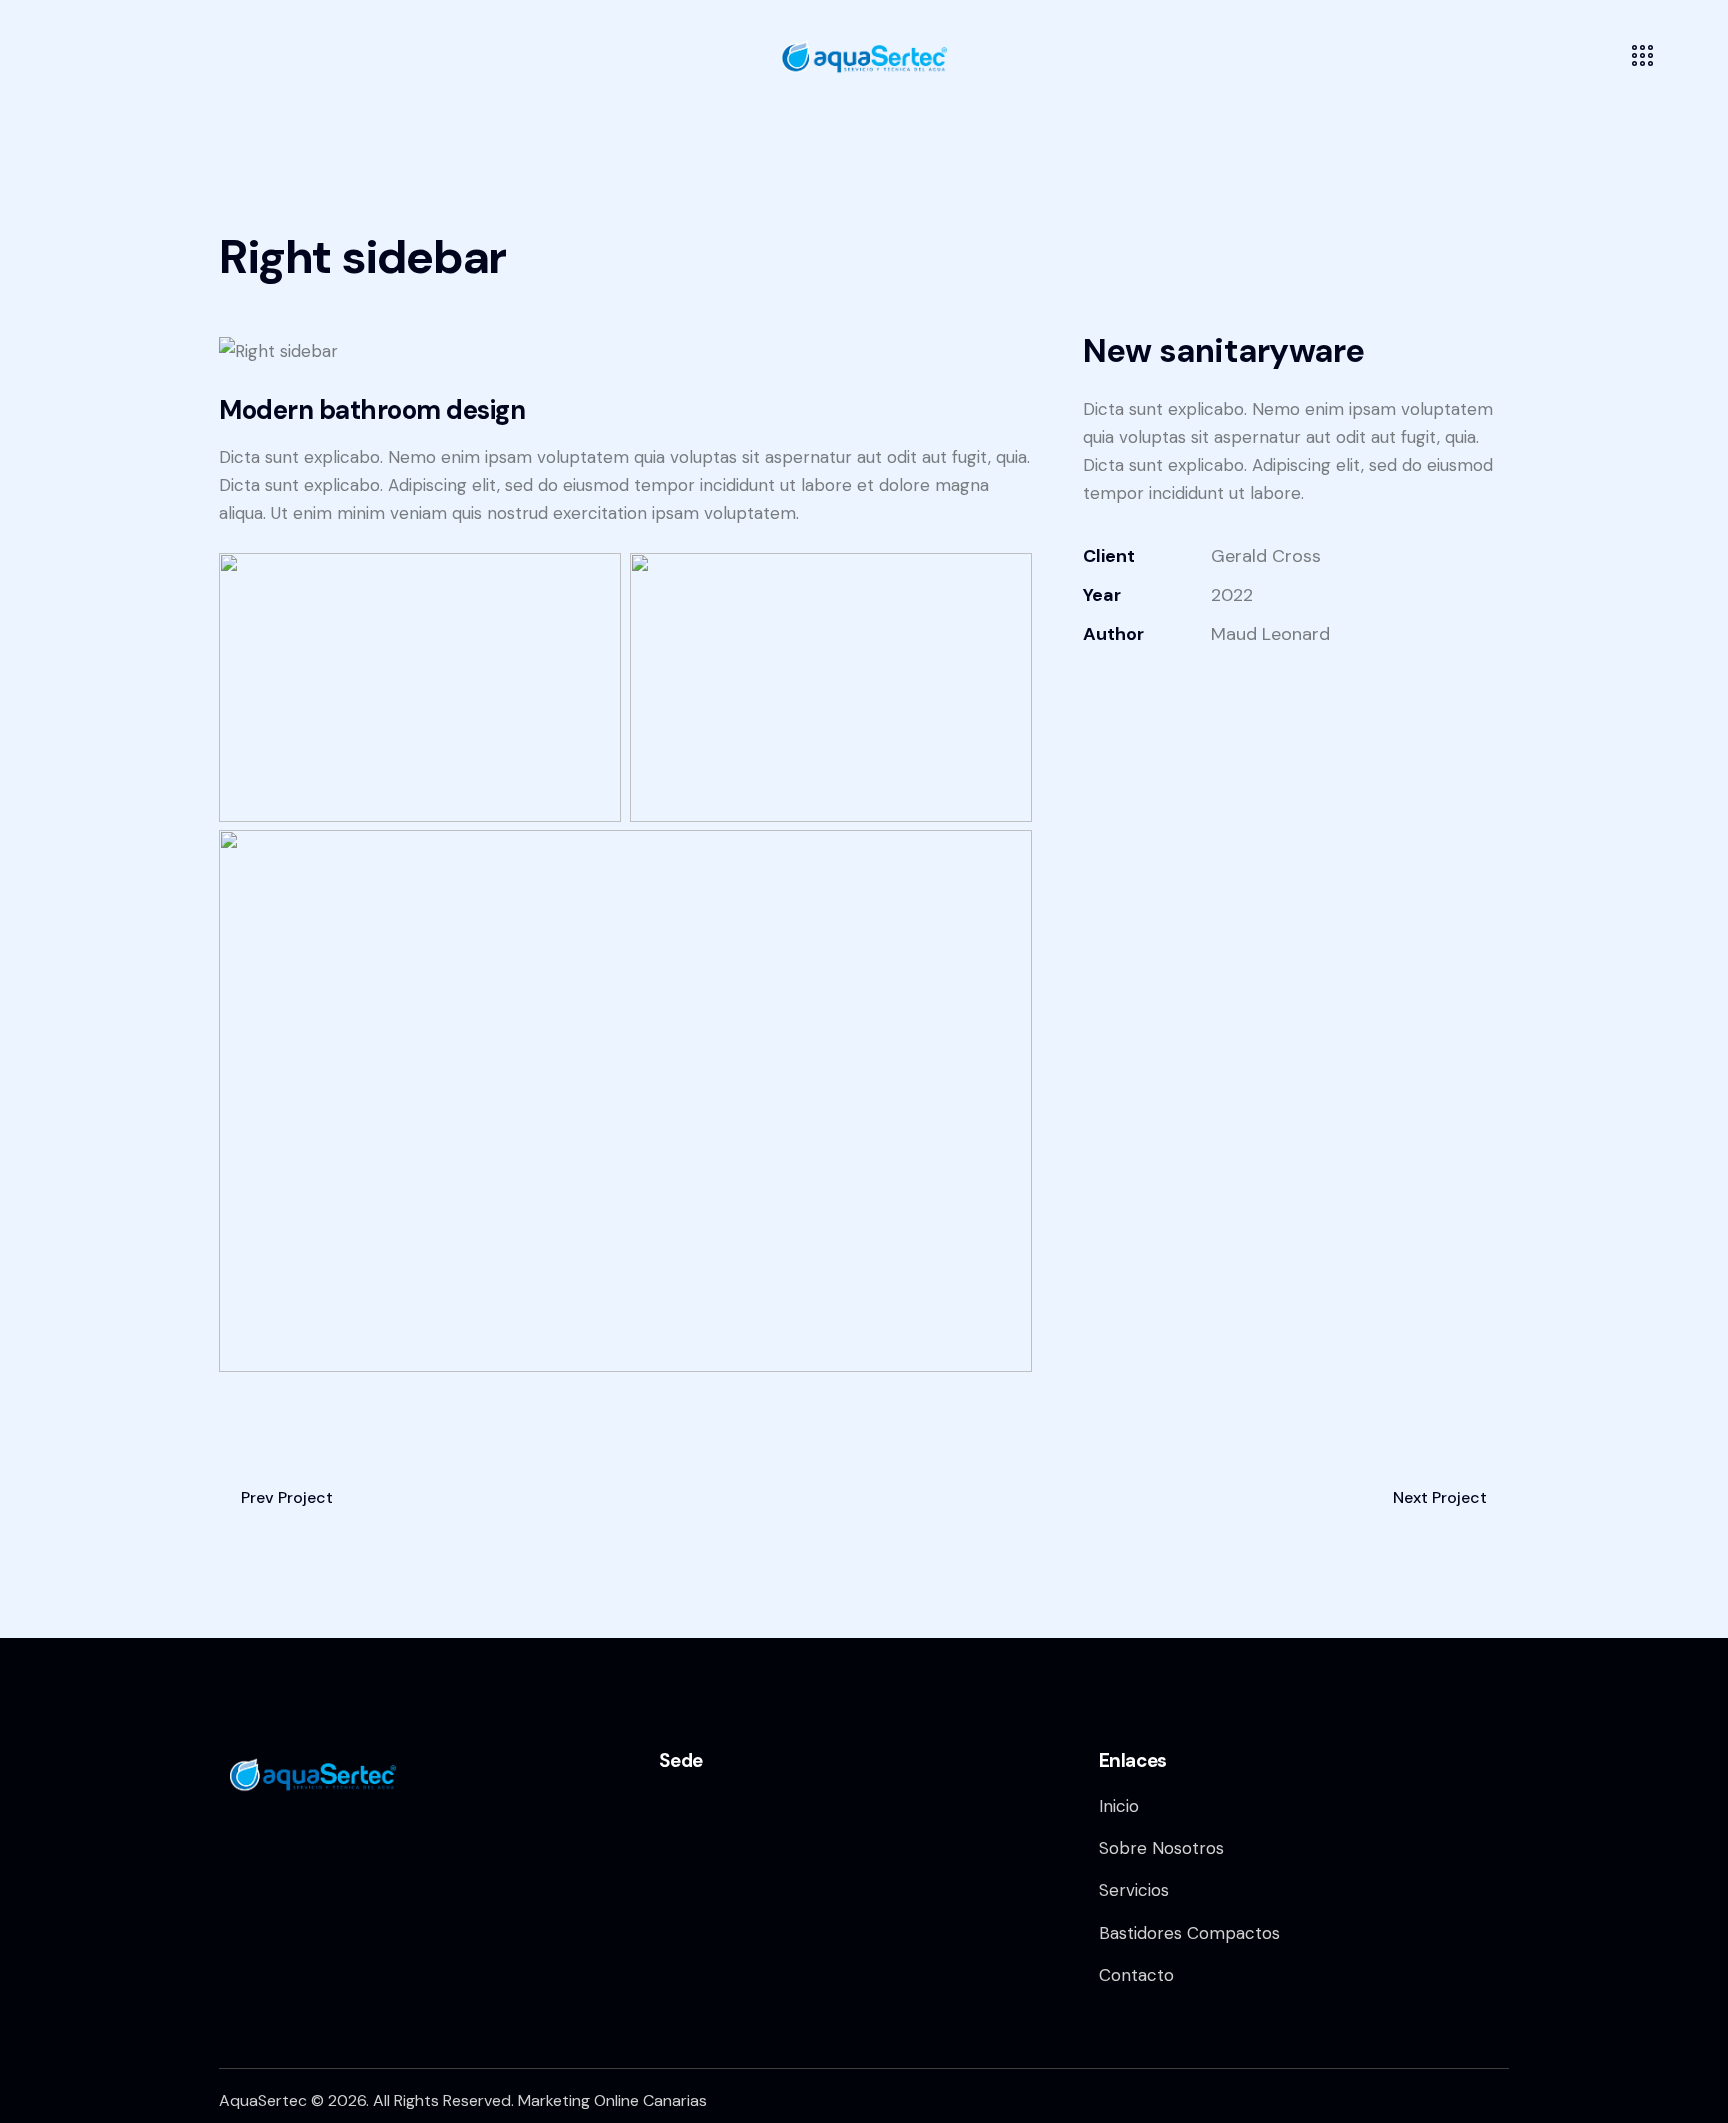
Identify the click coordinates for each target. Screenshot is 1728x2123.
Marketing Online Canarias (612, 2100)
